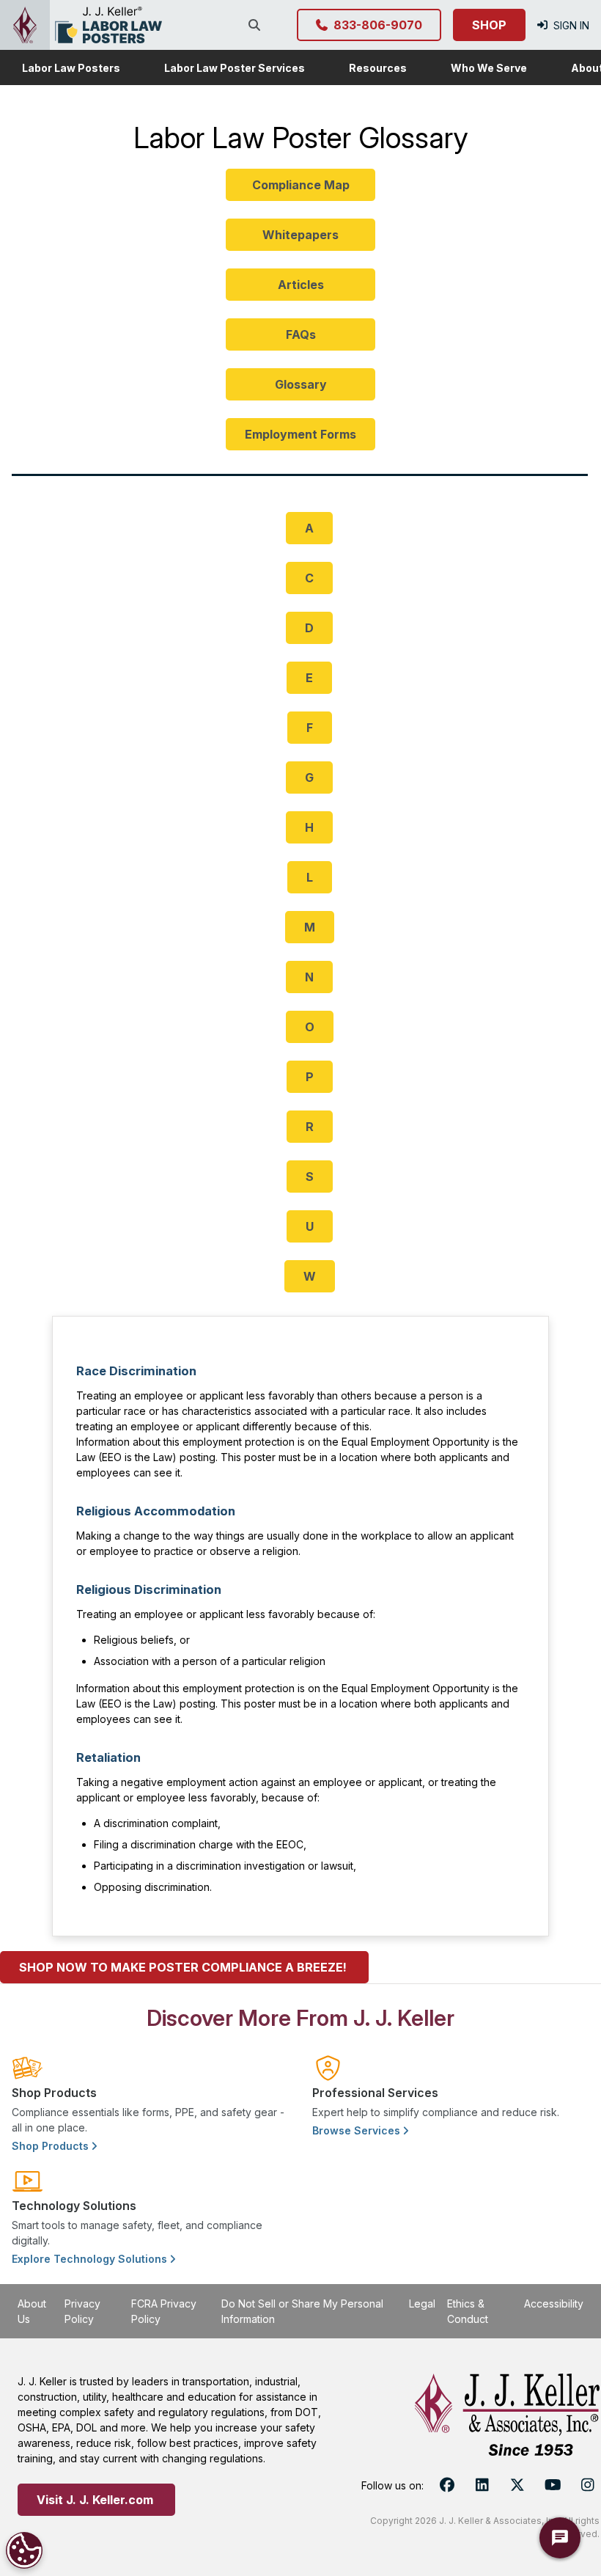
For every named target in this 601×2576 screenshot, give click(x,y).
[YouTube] (553, 2485)
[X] (517, 2485)
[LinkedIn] (482, 2485)
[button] (71, 67)
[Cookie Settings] (24, 2550)
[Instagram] (588, 2485)
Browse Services (358, 2130)
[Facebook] (447, 2485)
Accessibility (554, 2304)
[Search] (257, 25)
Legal (422, 2304)
